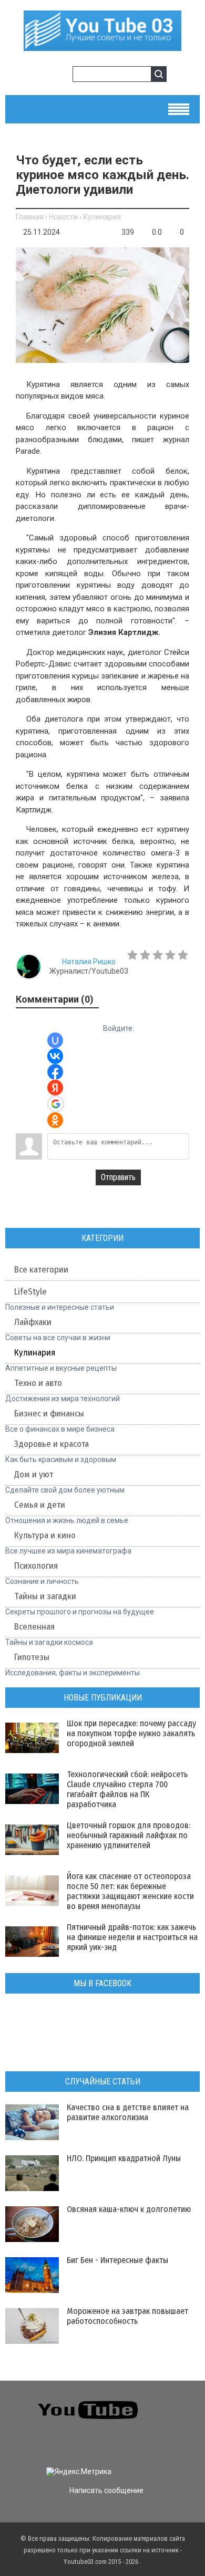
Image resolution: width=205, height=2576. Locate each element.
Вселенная (34, 1627)
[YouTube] (34, 2443)
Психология (36, 1566)
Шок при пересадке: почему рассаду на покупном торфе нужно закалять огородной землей (131, 1733)
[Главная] (102, 47)
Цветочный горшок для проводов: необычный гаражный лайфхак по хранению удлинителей (129, 1835)
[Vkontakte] (173, 2403)
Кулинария (102, 217)
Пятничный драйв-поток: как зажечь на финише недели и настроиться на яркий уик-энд (132, 1937)
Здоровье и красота (52, 1444)
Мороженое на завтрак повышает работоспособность (127, 2316)
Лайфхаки (33, 1322)
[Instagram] (53, 2443)
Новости (63, 217)
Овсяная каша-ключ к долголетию (129, 2209)
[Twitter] (173, 2423)
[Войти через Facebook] (55, 1072)
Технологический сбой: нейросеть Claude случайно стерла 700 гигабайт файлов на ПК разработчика (127, 1789)
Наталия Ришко (89, 962)
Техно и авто (38, 1383)
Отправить (118, 1177)
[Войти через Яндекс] (55, 1088)
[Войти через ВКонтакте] (55, 1056)
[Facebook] (16, 2443)
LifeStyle (30, 1292)
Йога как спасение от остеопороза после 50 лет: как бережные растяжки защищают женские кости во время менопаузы (130, 1891)
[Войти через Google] (56, 1104)
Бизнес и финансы (49, 1414)
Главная (30, 217)
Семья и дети (40, 1505)
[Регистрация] (61, 76)
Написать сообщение (106, 2490)
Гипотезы (32, 1657)
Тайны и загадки (45, 1596)
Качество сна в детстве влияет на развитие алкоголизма (128, 2112)
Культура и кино (45, 1535)
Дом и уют (34, 1474)
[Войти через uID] (55, 1040)
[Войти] (44, 76)
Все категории (41, 1270)
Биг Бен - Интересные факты (117, 2260)
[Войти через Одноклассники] (55, 1120)
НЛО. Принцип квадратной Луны (124, 2158)
